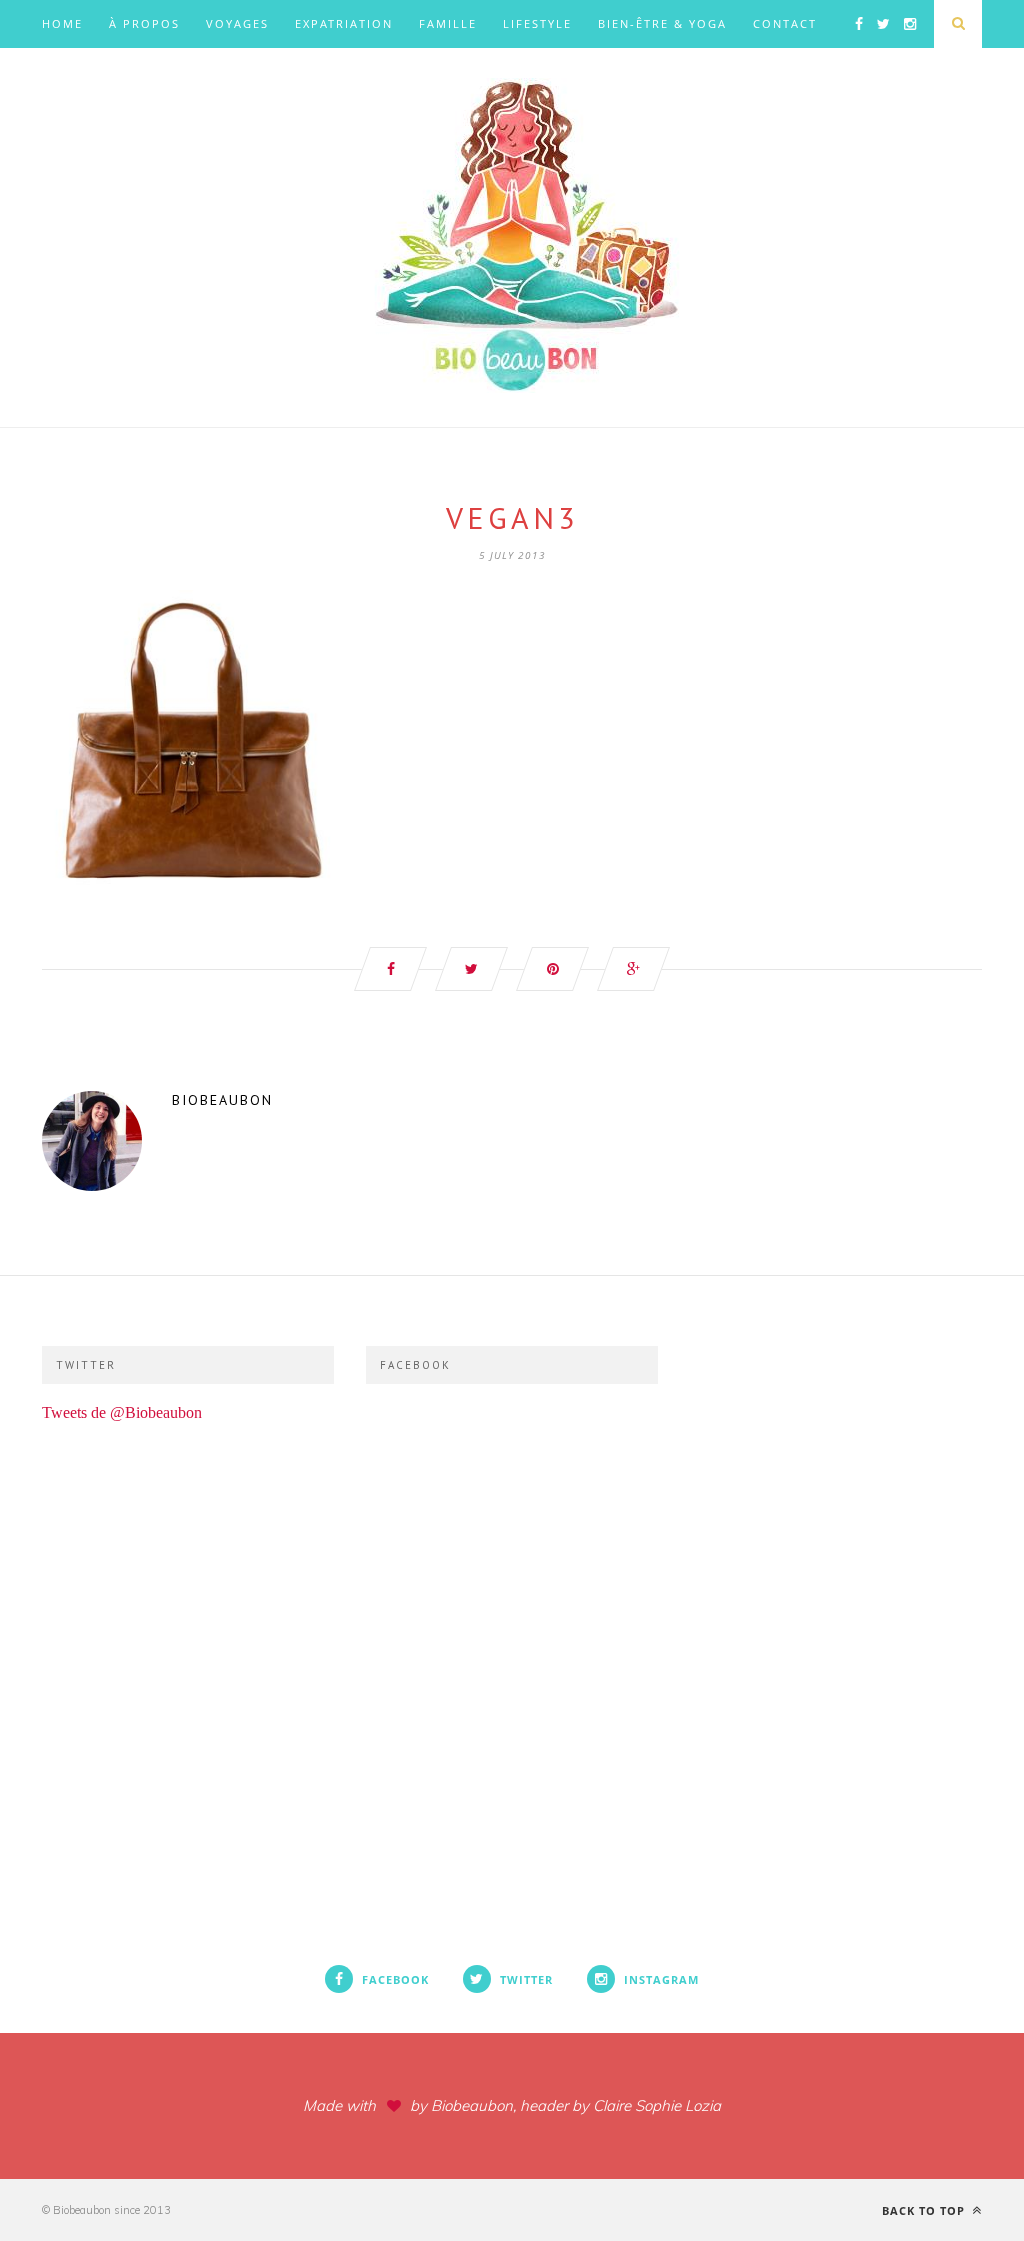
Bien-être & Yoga (662, 23)
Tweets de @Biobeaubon (122, 1412)
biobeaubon (222, 1100)
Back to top (925, 2210)
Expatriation (344, 23)
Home (62, 23)
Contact (785, 23)
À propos (144, 23)
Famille (448, 23)
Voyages (237, 23)
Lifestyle (537, 23)
